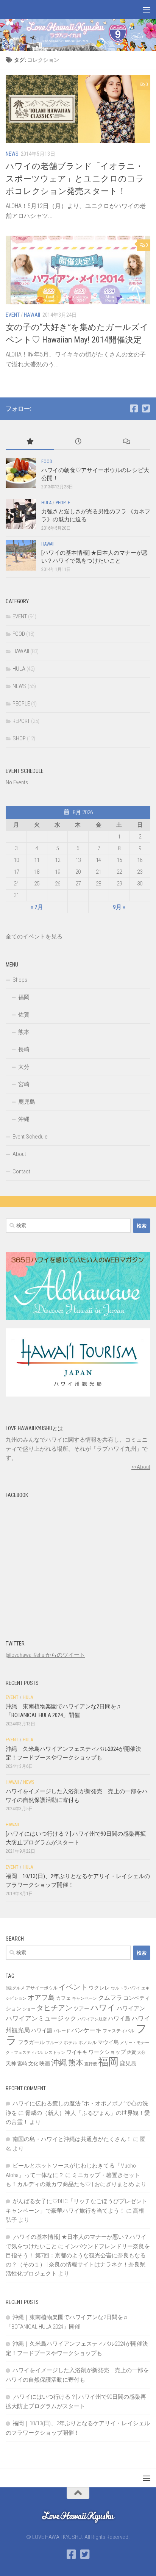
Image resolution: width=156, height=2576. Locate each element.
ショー (29, 2009)
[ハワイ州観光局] (78, 1395)
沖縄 (24, 1119)
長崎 (24, 1049)
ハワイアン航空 (92, 2019)
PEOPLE (63, 503)
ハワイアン (131, 2008)
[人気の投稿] (30, 442)
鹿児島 (27, 1102)
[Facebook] (134, 408)
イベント (73, 1987)
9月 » (119, 907)
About (19, 1154)
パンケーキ (86, 2030)
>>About (141, 1467)
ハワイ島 (119, 2019)
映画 (45, 2063)
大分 (24, 1067)
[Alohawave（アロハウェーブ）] (78, 1318)
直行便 (91, 2064)
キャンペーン (84, 1998)
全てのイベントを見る (34, 937)
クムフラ (110, 1998)
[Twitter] (146, 408)
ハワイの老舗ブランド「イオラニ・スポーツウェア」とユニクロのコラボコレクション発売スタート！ (75, 179)
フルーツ (54, 2043)
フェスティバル (119, 2031)
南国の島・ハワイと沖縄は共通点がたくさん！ (72, 2139)
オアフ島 (41, 1997)
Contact (21, 1171)
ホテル (70, 2043)
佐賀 (24, 1015)
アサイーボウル (42, 1988)
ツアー (81, 2008)
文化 (33, 2064)
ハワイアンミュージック (41, 2018)
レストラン (55, 2053)
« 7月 (37, 907)
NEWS (12, 154)
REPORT (21, 721)
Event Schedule (30, 1137)
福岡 (24, 997)
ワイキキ (77, 2052)
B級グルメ (15, 1988)
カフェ (63, 1998)
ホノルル (87, 2043)
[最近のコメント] (126, 442)
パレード (62, 2031)
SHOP (19, 738)
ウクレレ (99, 1988)
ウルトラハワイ (126, 1988)
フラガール (31, 2042)
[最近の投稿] (78, 442)
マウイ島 (108, 2042)
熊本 (24, 1032)
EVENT (13, 315)
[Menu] (147, 9)
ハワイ (103, 2007)
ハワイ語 (42, 2030)
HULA (46, 503)
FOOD (47, 461)
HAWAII (32, 315)
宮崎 (24, 1084)
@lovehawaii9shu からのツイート (45, 1655)
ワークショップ (107, 2052)
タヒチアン (54, 2008)
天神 (11, 2063)
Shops (20, 980)
